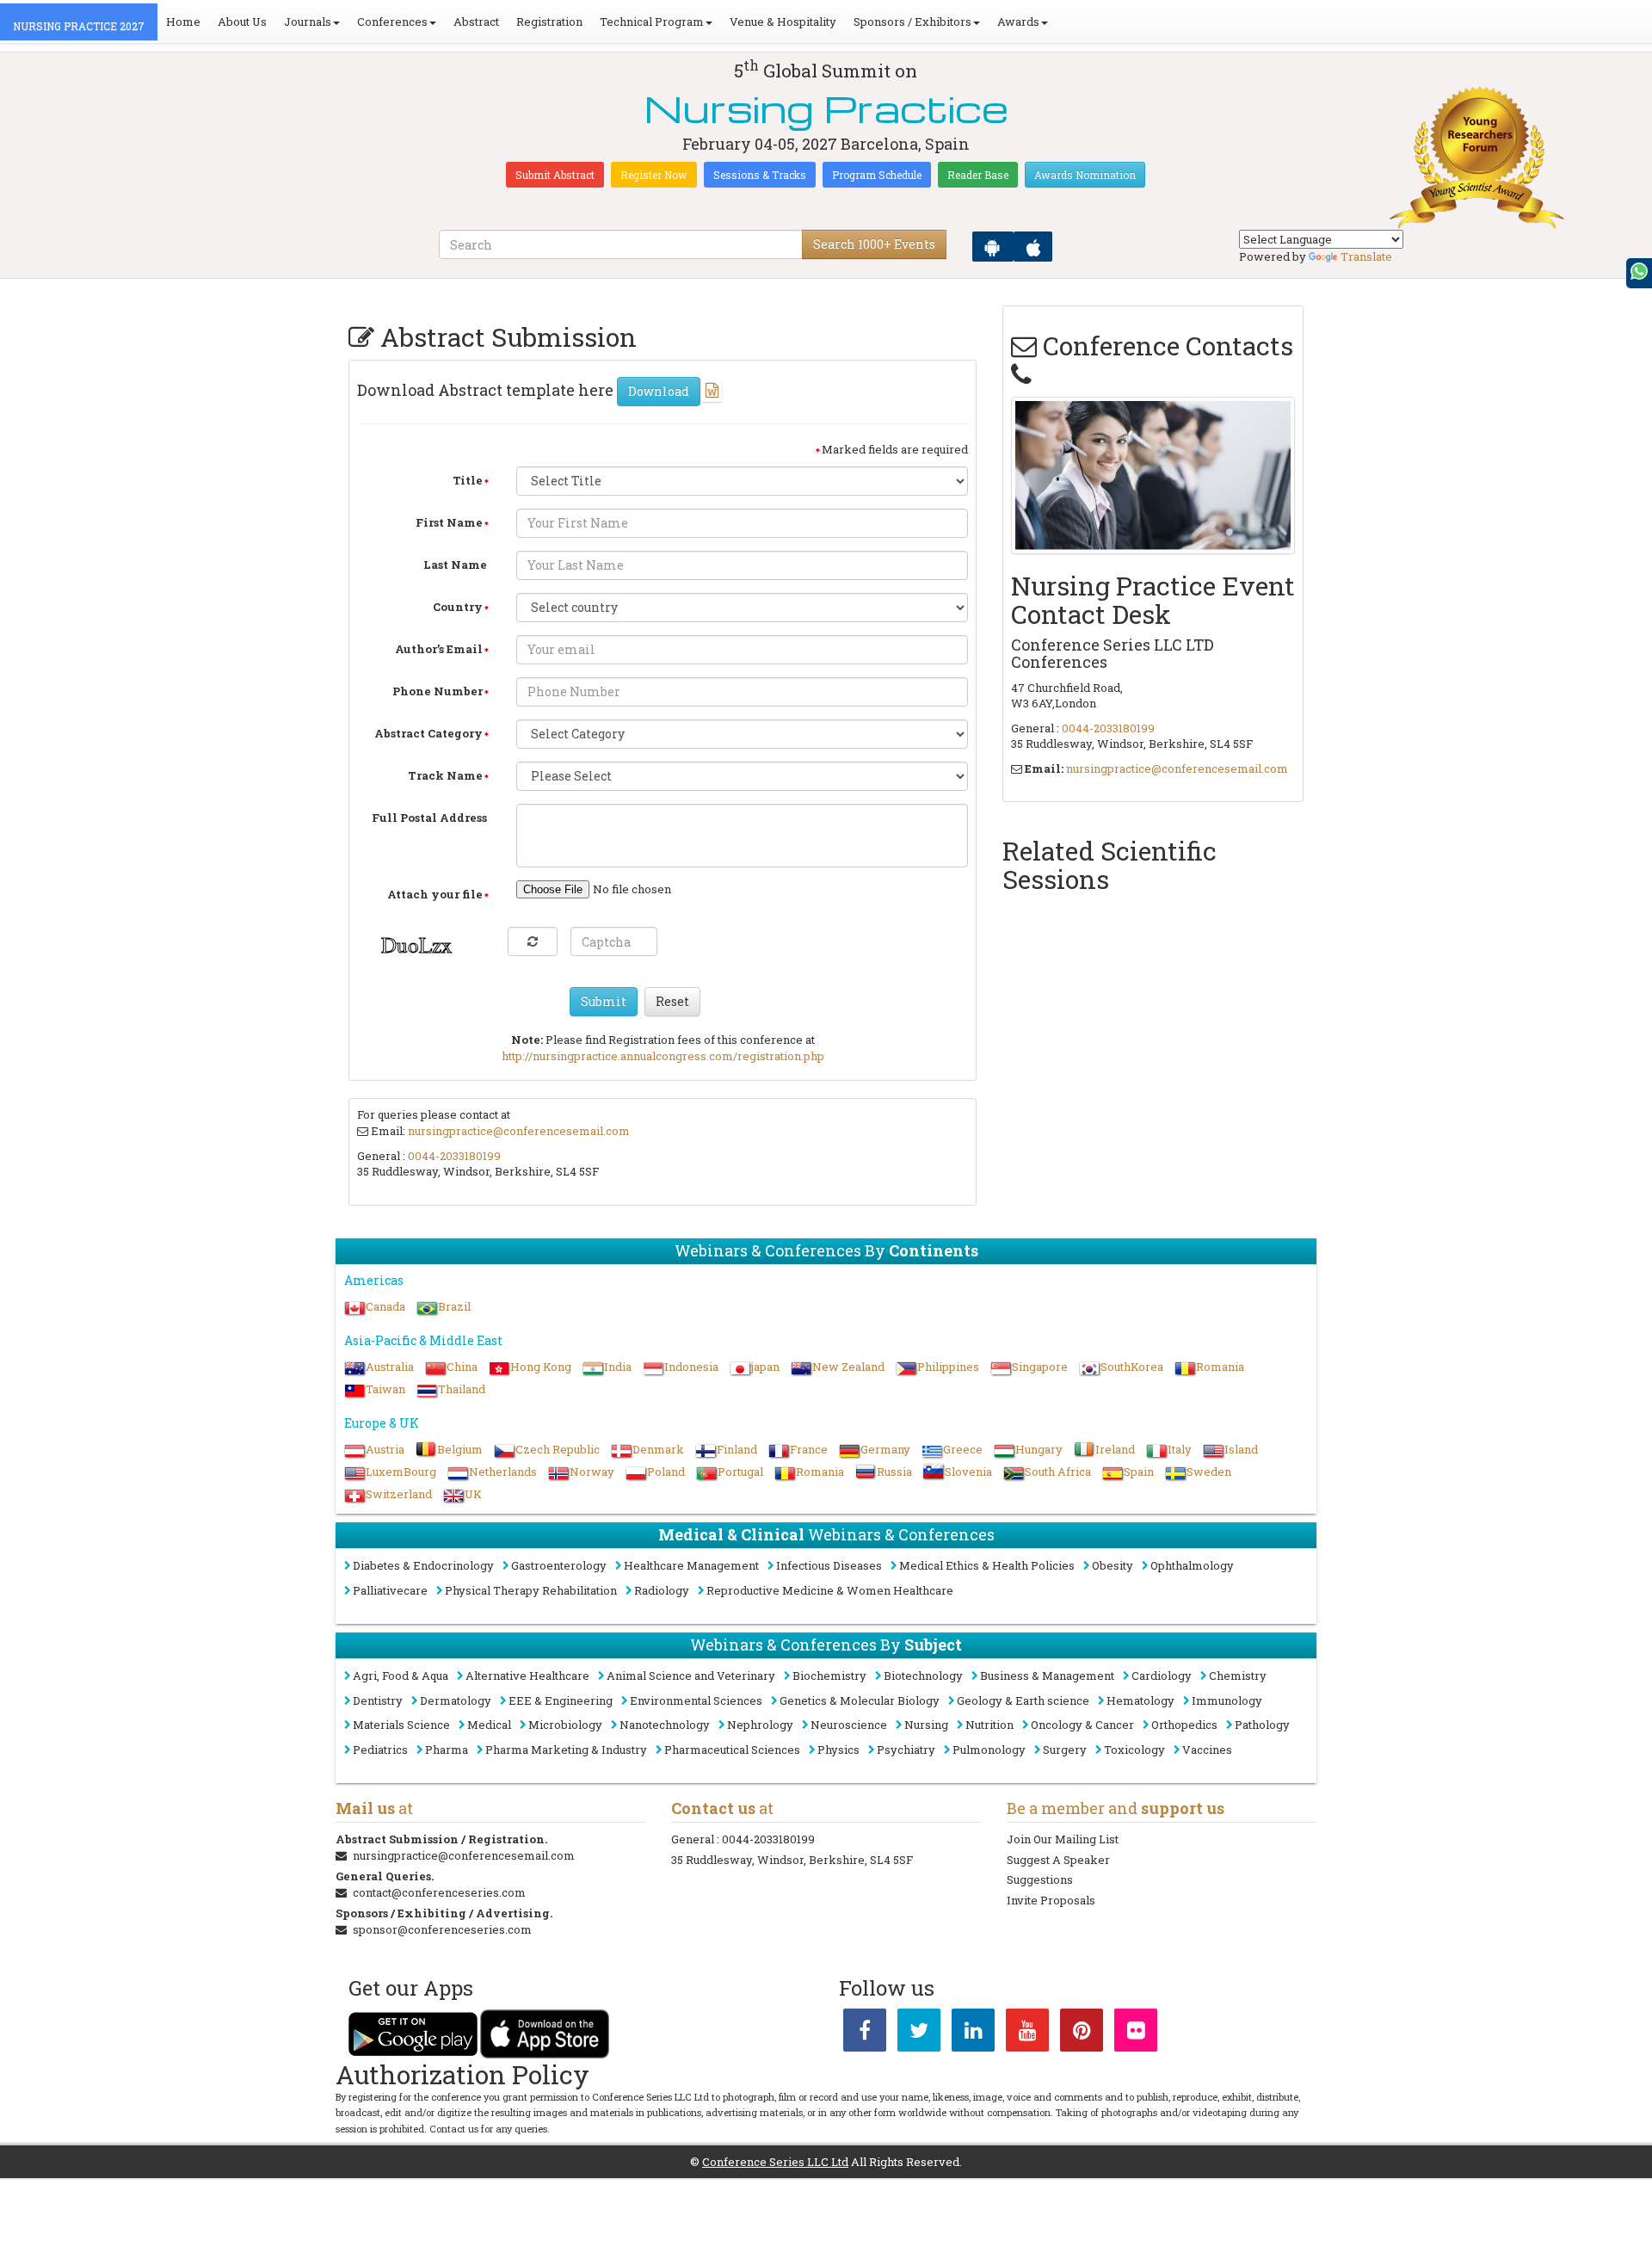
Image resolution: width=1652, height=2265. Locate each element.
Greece (963, 1449)
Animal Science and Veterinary (691, 1676)
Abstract (476, 22)
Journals (308, 22)
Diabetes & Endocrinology (423, 1565)
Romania (1220, 1367)
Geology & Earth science (1023, 1700)
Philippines (948, 1367)
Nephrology (760, 1725)
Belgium (460, 1449)
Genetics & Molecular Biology (860, 1700)
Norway (592, 1472)
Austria (385, 1449)
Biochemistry (829, 1676)
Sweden (1209, 1472)
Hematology (1140, 1700)
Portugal (740, 1472)
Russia (894, 1472)
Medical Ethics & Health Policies (987, 1565)
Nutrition (989, 1725)
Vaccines (1207, 1750)
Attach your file (435, 894)
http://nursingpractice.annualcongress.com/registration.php (663, 1056)
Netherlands (503, 1472)
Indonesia (691, 1367)
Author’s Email (439, 649)
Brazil (454, 1306)
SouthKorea (1132, 1367)
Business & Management (1047, 1676)
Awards (1018, 22)
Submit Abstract (555, 175)
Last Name (455, 565)
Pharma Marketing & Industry (566, 1750)
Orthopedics (1184, 1725)
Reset (672, 1001)
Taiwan (385, 1389)
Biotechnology (923, 1676)
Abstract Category (428, 733)
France (809, 1449)
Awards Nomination (1085, 175)
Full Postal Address (429, 818)
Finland (737, 1449)
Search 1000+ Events (874, 244)
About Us (242, 22)
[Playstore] (993, 247)
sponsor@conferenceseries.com (442, 1929)
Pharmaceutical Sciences (732, 1750)
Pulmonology (989, 1750)
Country (458, 607)
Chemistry (1238, 1676)
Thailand (462, 1389)
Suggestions (1040, 1879)
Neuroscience (849, 1725)
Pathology (1262, 1725)
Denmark (658, 1449)
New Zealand (848, 1367)
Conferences (392, 22)
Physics (838, 1750)
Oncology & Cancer (1082, 1725)
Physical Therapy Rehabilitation (531, 1590)
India (618, 1367)
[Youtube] (1027, 2034)
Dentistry (378, 1700)
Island (1241, 1449)
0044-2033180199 (454, 1156)
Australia (390, 1367)
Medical (489, 1725)
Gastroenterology (559, 1565)
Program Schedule (877, 175)
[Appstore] (1033, 247)
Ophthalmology (1192, 1565)
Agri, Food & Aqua (401, 1676)
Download (659, 391)
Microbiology (565, 1725)
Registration (549, 22)
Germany (885, 1449)
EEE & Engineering (561, 1700)
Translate (1366, 256)
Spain (1139, 1472)
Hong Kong (541, 1367)
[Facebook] (865, 2034)
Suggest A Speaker (1058, 1860)
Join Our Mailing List (1063, 1839)
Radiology (662, 1590)
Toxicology (1134, 1750)
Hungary (1039, 1449)
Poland (666, 1472)
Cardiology (1162, 1676)
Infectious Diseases (829, 1565)
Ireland (1115, 1449)
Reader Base (978, 175)
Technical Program (652, 22)
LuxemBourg (401, 1472)
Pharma (447, 1750)
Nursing (926, 1725)
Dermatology (456, 1700)
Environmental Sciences (696, 1700)
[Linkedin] (973, 2034)
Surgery (1065, 1750)
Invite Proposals (1051, 1900)
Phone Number (438, 691)
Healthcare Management (691, 1565)
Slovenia (968, 1472)
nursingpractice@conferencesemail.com (519, 1131)
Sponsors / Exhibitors (912, 22)
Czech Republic (558, 1449)
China (462, 1367)
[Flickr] (1136, 2034)
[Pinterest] (1082, 2034)
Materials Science (401, 1725)
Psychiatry (906, 1750)
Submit (604, 1001)
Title (468, 480)
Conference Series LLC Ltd (775, 2162)
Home (183, 22)
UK (473, 1494)
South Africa (1058, 1472)
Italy (1180, 1449)
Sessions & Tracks (760, 175)
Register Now (654, 175)
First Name (449, 522)
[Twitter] (919, 2034)
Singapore (1040, 1367)
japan (765, 1367)
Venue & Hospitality (783, 22)
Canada (385, 1306)
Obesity (1113, 1565)
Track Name (445, 775)
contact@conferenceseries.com (439, 1892)
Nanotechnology (665, 1725)
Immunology (1227, 1700)
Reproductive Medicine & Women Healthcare (830, 1590)
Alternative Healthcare (527, 1676)
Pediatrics (380, 1750)
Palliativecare (390, 1590)
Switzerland (399, 1494)
